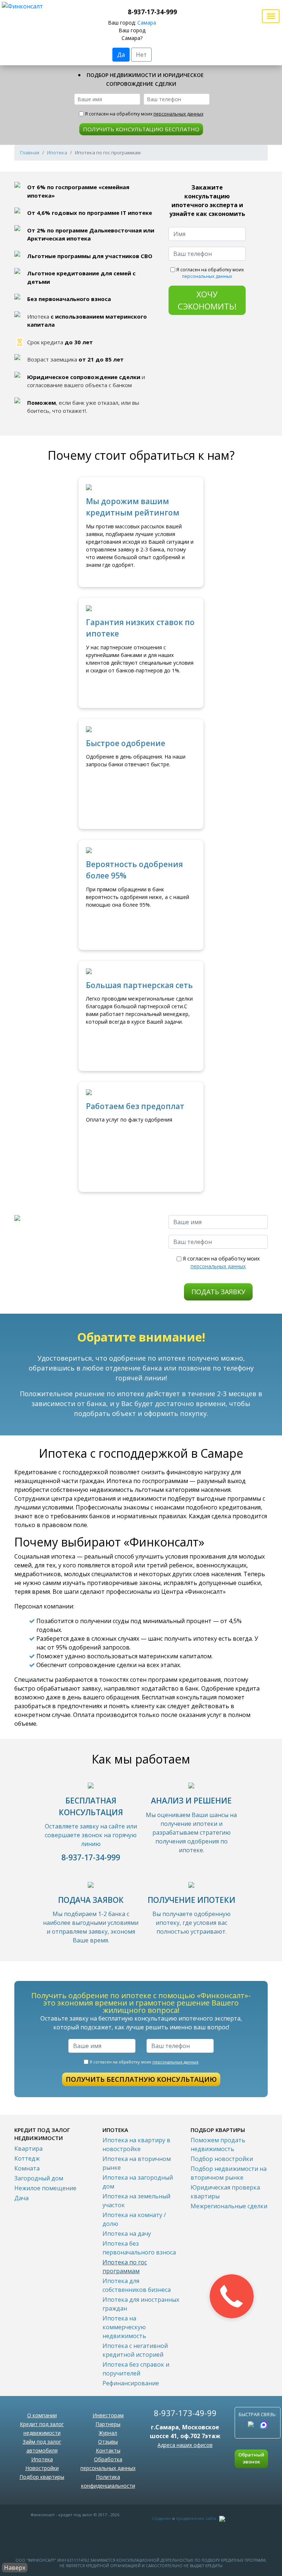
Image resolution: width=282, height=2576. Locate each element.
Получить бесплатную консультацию (141, 2079)
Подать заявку (218, 1292)
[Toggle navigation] (271, 16)
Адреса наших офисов (185, 2445)
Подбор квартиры (42, 2477)
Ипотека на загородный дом (138, 2182)
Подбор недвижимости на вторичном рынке (229, 2173)
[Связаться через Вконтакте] (252, 2425)
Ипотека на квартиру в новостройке (136, 2144)
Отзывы (108, 2442)
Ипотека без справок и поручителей (136, 2369)
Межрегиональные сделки (229, 2206)
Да (121, 55)
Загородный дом (39, 2178)
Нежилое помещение (45, 2188)
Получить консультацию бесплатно (141, 129)
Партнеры (108, 2424)
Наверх (15, 2568)
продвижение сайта (196, 2518)
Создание (162, 2518)
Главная (30, 153)
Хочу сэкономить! (207, 300)
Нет (141, 55)
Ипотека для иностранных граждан (141, 2304)
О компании (42, 2415)
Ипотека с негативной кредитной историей (135, 2350)
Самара (147, 23)
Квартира (28, 2148)
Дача (21, 2198)
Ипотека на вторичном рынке (137, 2163)
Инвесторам (108, 2415)
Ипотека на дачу (127, 2234)
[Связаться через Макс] (264, 2425)
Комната (27, 2168)
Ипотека (57, 153)
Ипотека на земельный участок (136, 2201)
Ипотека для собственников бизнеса (137, 2285)
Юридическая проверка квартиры (225, 2192)
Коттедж (27, 2158)
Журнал (108, 2433)
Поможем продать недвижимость (218, 2144)
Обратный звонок (251, 2458)
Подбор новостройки (222, 2159)
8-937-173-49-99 (185, 2413)
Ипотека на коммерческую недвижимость (124, 2327)
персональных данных (178, 114)
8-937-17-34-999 (152, 12)
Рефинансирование (131, 2383)
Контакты (108, 2450)
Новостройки (42, 2468)
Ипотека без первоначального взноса (139, 2248)
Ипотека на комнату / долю (134, 2219)
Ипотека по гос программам (125, 2267)
